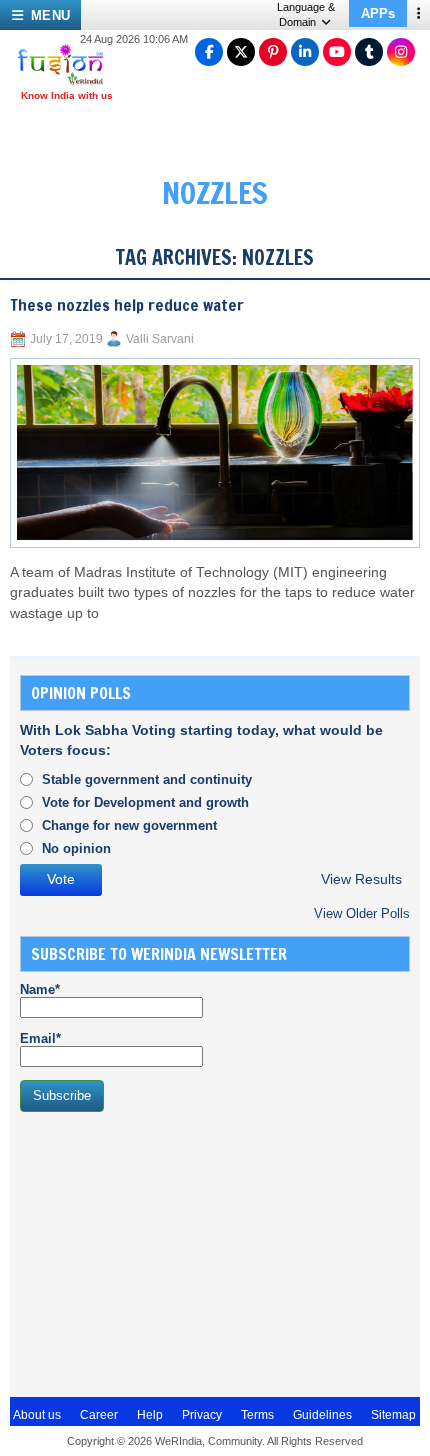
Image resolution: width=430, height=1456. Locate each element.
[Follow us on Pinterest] (273, 52)
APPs (378, 13)
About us (37, 1415)
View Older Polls (362, 913)
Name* (40, 989)
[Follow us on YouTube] (337, 52)
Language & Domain (306, 14)
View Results (361, 879)
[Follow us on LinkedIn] (305, 52)
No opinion (76, 848)
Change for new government (129, 825)
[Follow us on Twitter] (241, 52)
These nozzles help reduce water (127, 305)
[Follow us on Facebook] (209, 52)
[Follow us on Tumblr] (369, 52)
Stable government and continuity (147, 779)
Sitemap (393, 1415)
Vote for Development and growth (145, 802)
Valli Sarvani (160, 339)
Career (99, 1415)
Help (150, 1415)
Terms (257, 1415)
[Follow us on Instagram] (401, 52)
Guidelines (322, 1415)
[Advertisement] (170, 1252)
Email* (40, 1038)
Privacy (202, 1415)
